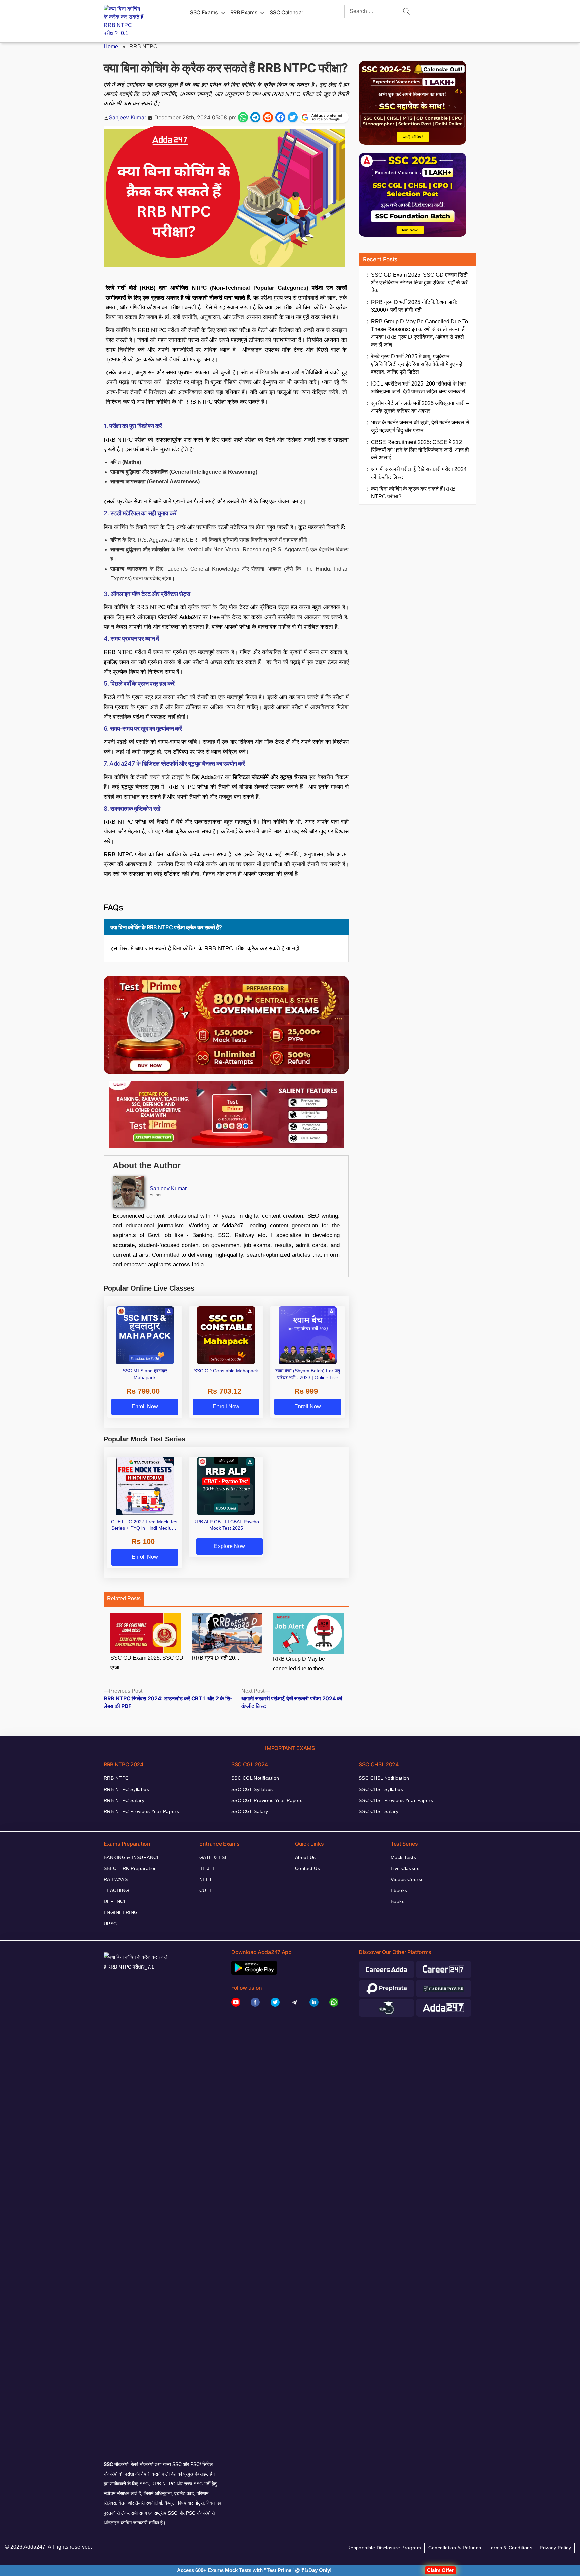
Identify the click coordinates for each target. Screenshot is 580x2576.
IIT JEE (208, 1868)
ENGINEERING (121, 1912)
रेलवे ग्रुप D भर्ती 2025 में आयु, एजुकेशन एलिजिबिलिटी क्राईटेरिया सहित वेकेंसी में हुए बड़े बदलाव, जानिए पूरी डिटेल (417, 364)
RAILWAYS (116, 1879)
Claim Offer (440, 2570)
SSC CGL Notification (255, 1778)
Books (398, 1901)
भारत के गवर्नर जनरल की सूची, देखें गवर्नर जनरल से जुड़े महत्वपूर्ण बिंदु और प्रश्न (420, 426)
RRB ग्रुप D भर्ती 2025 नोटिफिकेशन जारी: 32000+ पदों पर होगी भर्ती (414, 306)
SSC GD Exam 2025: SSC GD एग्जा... (147, 1663)
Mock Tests (403, 1857)
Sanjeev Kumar (128, 117)
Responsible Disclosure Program (384, 2548)
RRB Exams (244, 12)
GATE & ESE (214, 1857)
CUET (206, 1890)
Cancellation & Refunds (455, 2548)
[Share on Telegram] (255, 117)
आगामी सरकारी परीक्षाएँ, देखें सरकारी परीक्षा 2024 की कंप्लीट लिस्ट (419, 473)
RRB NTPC (116, 1778)
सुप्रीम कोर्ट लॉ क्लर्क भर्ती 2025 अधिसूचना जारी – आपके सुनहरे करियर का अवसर (420, 407)
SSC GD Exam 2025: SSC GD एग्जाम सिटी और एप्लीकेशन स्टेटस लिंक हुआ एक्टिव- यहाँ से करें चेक (419, 283)
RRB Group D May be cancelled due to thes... (300, 1664)
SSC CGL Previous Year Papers (267, 1800)
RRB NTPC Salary (124, 1800)
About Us (305, 1857)
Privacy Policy (555, 2548)
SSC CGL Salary (250, 1811)
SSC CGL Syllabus (252, 1789)
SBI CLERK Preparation (130, 1868)
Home (111, 47)
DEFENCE (115, 1901)
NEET (206, 1879)
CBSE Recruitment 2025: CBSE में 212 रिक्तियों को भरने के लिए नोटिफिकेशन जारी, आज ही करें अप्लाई (420, 450)
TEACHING (116, 1890)
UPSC (110, 1924)
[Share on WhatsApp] (243, 117)
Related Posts (124, 1599)
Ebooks (399, 1890)
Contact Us (307, 1868)
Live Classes (405, 1868)
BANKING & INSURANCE (132, 1857)
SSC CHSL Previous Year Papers (396, 1800)
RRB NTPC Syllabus (126, 1789)
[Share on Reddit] (268, 117)
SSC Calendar (286, 12)
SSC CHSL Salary (379, 1811)
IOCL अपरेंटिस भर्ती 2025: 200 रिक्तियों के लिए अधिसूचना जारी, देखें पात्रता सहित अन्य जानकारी (418, 388)
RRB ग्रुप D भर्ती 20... (215, 1658)
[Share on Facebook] (280, 117)
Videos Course (407, 1879)
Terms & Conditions (511, 2548)
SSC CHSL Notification (384, 1778)
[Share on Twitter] (293, 117)
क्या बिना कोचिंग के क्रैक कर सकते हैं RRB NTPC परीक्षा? (413, 493)
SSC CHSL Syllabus (381, 1789)
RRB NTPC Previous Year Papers (141, 1811)
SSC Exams (204, 12)
